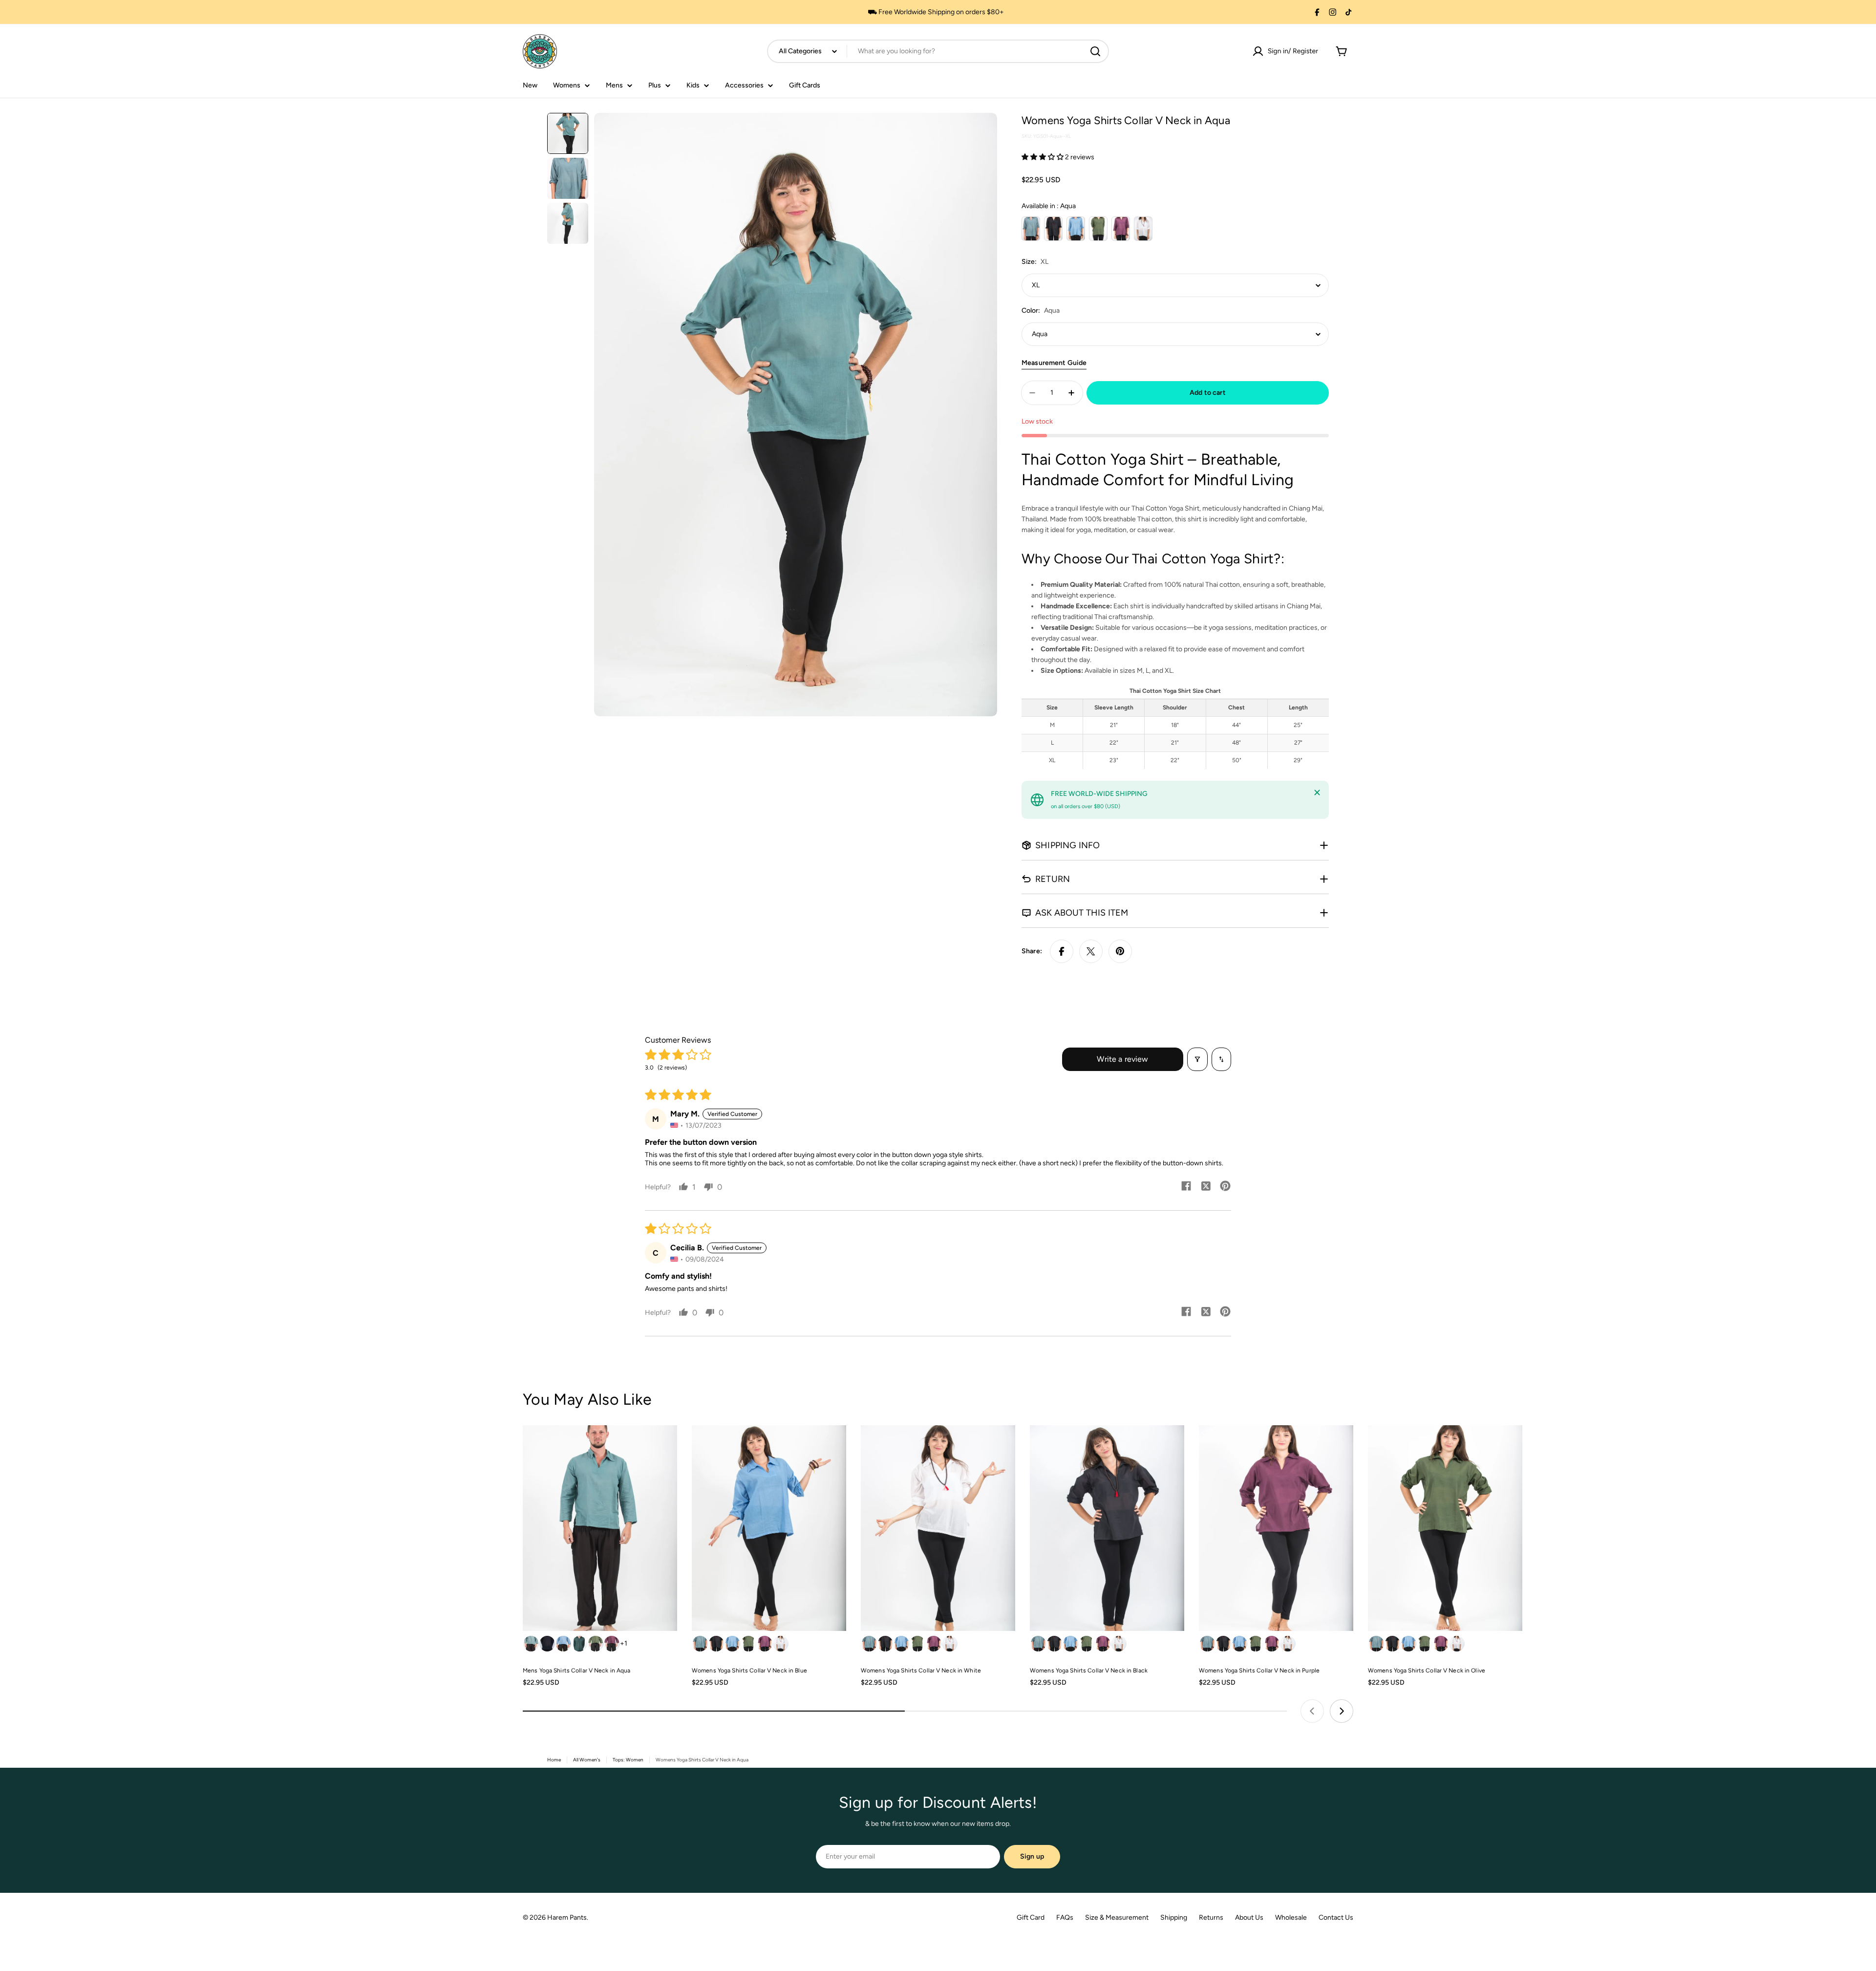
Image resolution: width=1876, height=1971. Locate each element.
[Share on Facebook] (1062, 951)
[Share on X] (1091, 951)
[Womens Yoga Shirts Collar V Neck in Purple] (1276, 1528)
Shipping (1174, 1917)
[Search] (1095, 51)
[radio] (1031, 229)
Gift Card (1031, 1917)
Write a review (1122, 1059)
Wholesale (1291, 1917)
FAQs (1065, 1917)
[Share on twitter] (1206, 1187)
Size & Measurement (1117, 1917)
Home (554, 1760)
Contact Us (1336, 1917)
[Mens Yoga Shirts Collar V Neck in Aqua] (600, 1528)
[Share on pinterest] (1225, 1187)
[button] (1043, 157)
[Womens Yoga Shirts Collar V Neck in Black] (1107, 1528)
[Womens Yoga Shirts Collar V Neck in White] (938, 1528)
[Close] (1317, 793)
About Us (1249, 1917)
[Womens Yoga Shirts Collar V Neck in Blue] (769, 1528)
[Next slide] (1342, 1711)
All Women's (587, 1760)
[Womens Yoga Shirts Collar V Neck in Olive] (1445, 1528)
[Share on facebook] (1186, 1187)
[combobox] (938, 51)
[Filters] (1197, 1059)
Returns (1211, 1917)
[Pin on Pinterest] (1120, 951)
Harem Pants (567, 1917)
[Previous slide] (1312, 1711)
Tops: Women (628, 1760)
